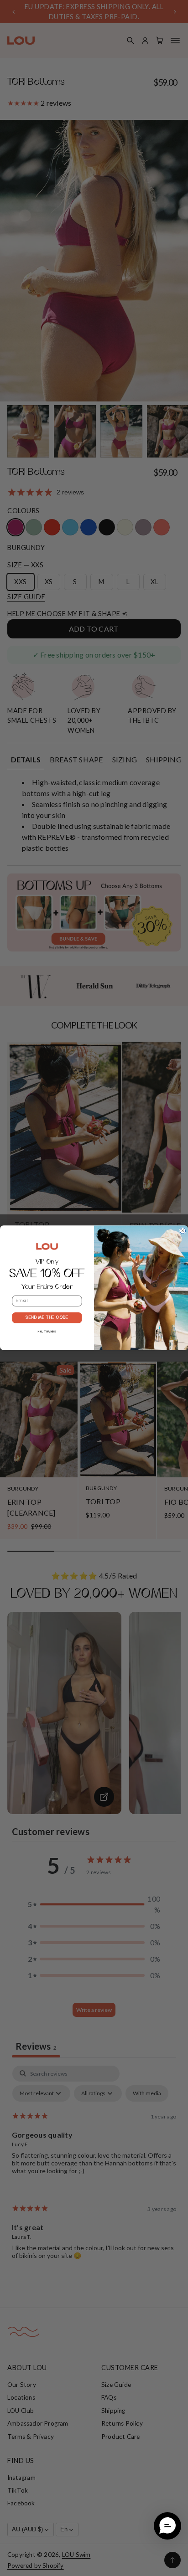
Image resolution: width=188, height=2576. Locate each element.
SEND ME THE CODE (47, 1318)
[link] (47, 1247)
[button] (167, 2526)
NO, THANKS (47, 1332)
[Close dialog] (183, 1231)
